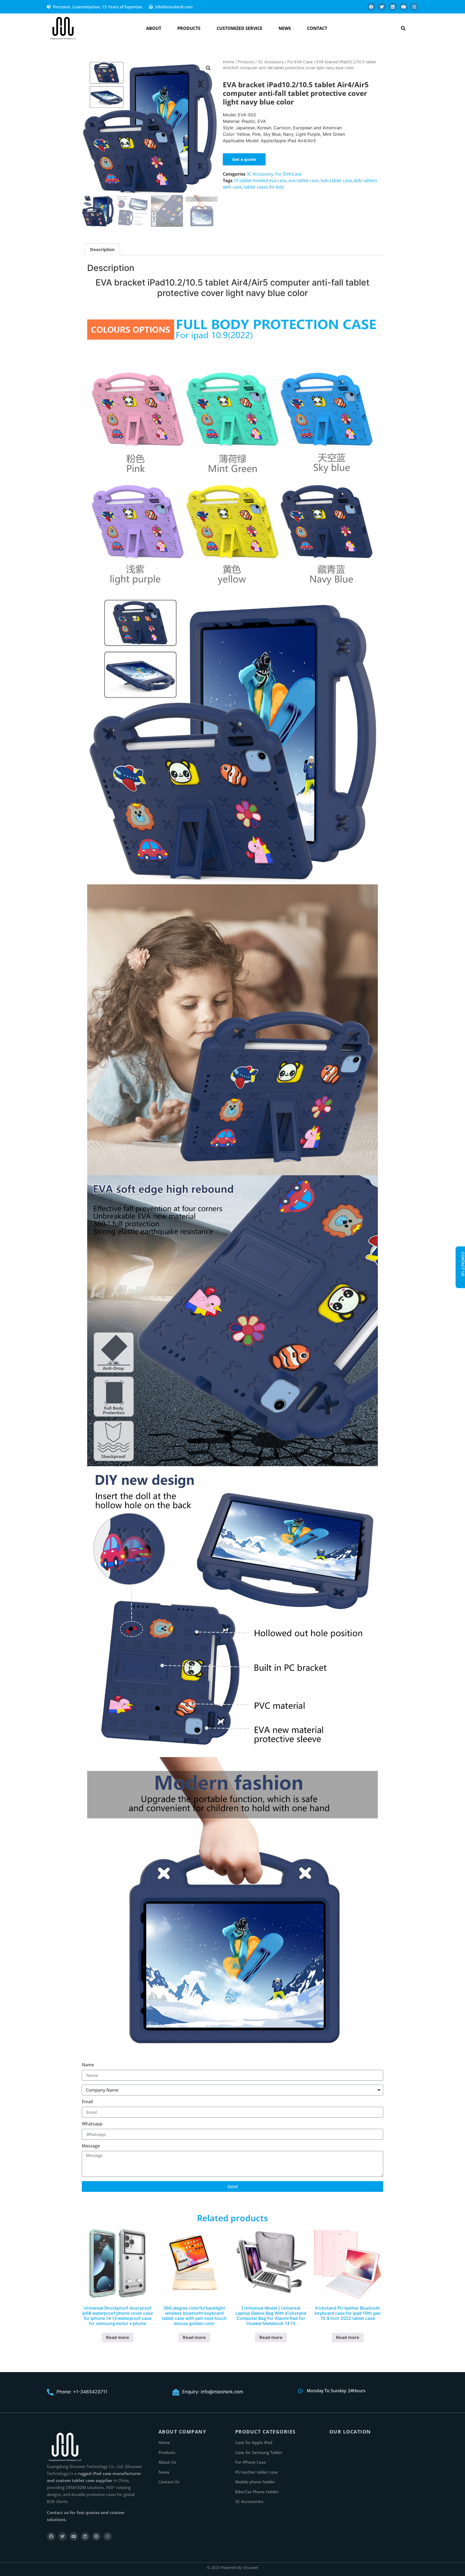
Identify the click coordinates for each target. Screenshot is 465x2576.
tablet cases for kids (264, 187)
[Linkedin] (393, 7)
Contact (317, 28)
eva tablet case (304, 180)
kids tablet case (336, 180)
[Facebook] (371, 7)
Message (91, 2146)
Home (228, 62)
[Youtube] (403, 7)
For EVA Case (300, 62)
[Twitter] (382, 7)
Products (189, 28)
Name (88, 2065)
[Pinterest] (96, 2536)
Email (87, 2102)
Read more (118, 2337)
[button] (403, 28)
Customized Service (239, 28)
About (154, 28)
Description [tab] (102, 249)
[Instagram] (414, 7)
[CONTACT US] (460, 1281)
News (285, 28)
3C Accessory (271, 62)
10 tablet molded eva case (260, 180)
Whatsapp (92, 2124)
